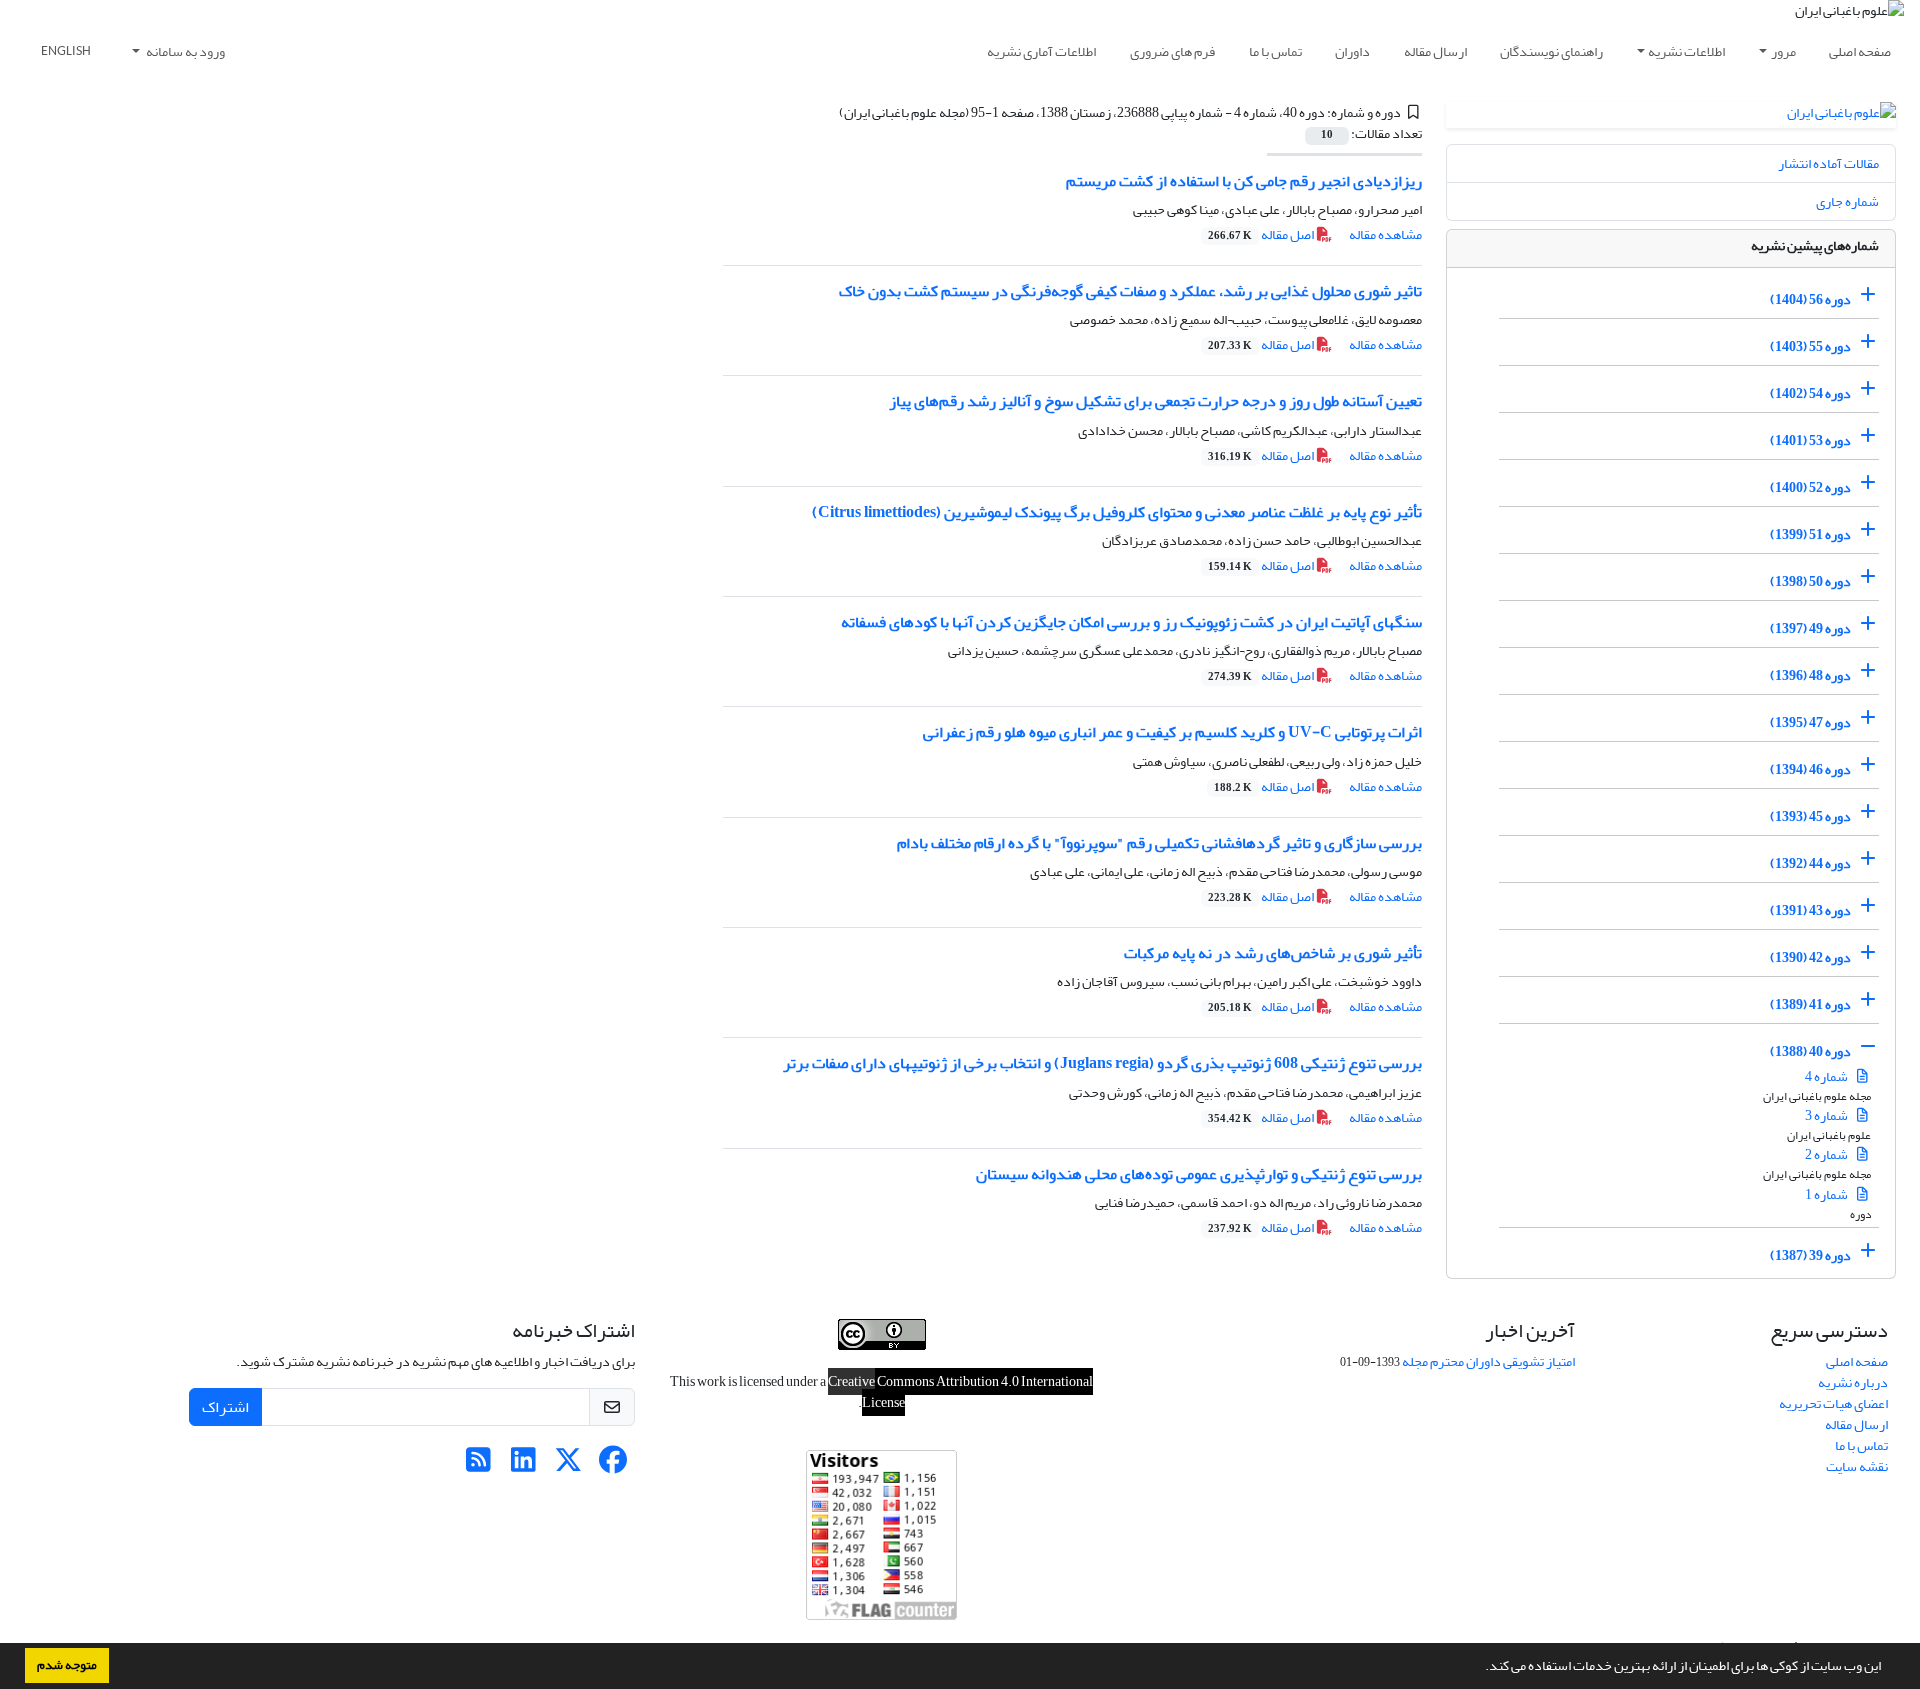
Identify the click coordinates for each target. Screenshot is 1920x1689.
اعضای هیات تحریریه (1833, 1403)
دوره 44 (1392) (1810, 863)
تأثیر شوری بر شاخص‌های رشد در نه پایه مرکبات (1273, 953)
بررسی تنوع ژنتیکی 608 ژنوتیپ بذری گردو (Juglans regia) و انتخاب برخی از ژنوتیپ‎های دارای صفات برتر (1102, 1063)
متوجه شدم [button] (67, 1665)
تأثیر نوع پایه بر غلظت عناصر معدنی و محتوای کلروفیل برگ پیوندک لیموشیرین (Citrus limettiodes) (1117, 512)
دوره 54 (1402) (1810, 393)
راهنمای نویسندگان (1551, 51)
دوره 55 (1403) (1810, 346)
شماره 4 (1827, 1076)
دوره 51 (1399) (1810, 534)
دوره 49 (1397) (1810, 628)
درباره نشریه (1853, 1382)
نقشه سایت (1857, 1466)
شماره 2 (1827, 1154)
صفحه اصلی (1860, 51)
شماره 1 (1827, 1194)
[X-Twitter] (568, 1465)
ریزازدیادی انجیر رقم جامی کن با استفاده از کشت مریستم (1244, 181)
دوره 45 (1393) (1810, 816)
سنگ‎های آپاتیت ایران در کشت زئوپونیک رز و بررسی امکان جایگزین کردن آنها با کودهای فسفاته (1131, 622)
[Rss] (478, 1465)
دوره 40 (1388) (1810, 1051)
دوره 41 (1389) (1810, 1004)
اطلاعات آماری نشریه (1041, 51)
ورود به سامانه (184, 51)
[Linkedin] (523, 1465)
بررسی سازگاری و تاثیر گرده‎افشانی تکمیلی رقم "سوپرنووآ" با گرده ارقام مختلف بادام (1159, 843)
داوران (1352, 51)
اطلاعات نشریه (1686, 51)
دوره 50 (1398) (1810, 581)
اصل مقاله (1262, 234)
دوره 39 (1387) (1810, 1255)
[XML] (827, 112)
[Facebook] (613, 1465)
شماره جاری (1847, 201)
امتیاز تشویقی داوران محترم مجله (1488, 1361)
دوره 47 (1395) (1810, 722)
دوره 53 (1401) (1810, 440)
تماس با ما (1275, 51)
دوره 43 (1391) (1810, 910)
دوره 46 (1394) (1810, 769)
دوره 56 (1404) (1810, 299)
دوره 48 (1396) (1810, 675)
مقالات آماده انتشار (1828, 163)
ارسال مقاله (1435, 51)
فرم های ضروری (1172, 51)
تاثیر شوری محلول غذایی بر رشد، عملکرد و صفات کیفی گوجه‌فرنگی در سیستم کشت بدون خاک (1130, 291)
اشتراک (225, 1407)
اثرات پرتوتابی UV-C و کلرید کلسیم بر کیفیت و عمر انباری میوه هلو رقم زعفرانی (1172, 732)
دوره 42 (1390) (1810, 957)
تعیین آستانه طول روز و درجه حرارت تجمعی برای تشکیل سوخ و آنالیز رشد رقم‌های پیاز (1155, 401)
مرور (1783, 51)
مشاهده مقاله (1385, 234)
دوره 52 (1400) (1810, 487)
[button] (1480, 1668)
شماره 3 (1827, 1115)
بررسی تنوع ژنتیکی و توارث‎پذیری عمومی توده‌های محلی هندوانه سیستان (1199, 1174)
